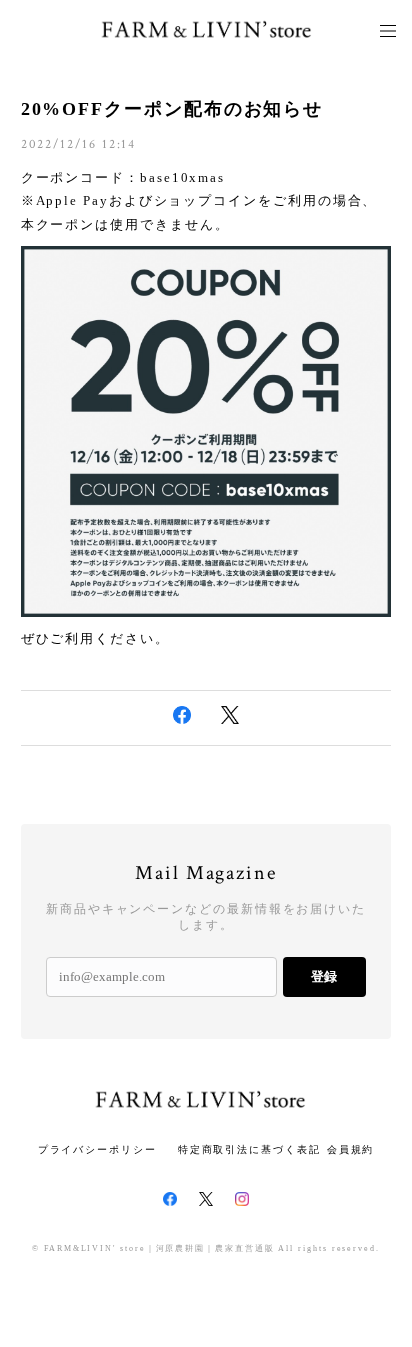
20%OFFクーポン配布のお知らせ (172, 109)
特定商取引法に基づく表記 (249, 1149)
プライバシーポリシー (97, 1149)
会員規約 (351, 1149)
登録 (324, 976)
